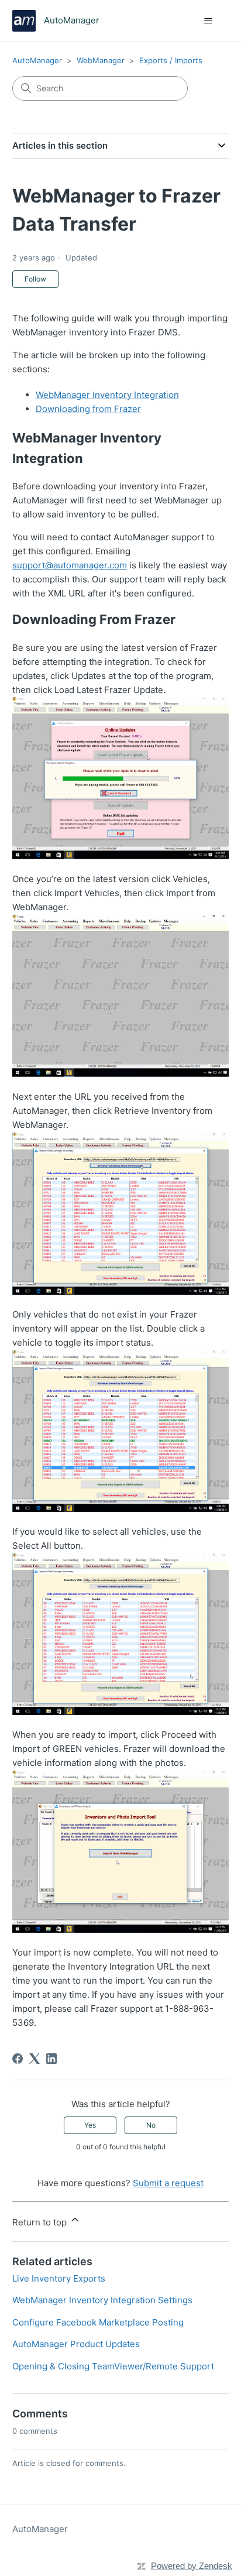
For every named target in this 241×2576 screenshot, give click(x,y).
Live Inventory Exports (59, 2278)
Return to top (41, 2222)
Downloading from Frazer (88, 409)
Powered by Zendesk (192, 2566)
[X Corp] (35, 2059)
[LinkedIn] (51, 2059)
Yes (90, 2125)
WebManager (101, 60)
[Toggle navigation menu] (208, 21)
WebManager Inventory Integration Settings (102, 2300)
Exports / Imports (171, 60)
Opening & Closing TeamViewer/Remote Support (113, 2366)
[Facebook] (18, 2059)
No (151, 2125)
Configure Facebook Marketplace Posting (98, 2322)
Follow (35, 279)
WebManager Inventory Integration (107, 395)
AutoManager (37, 60)
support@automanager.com (70, 565)
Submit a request (168, 2183)
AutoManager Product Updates (76, 2344)
